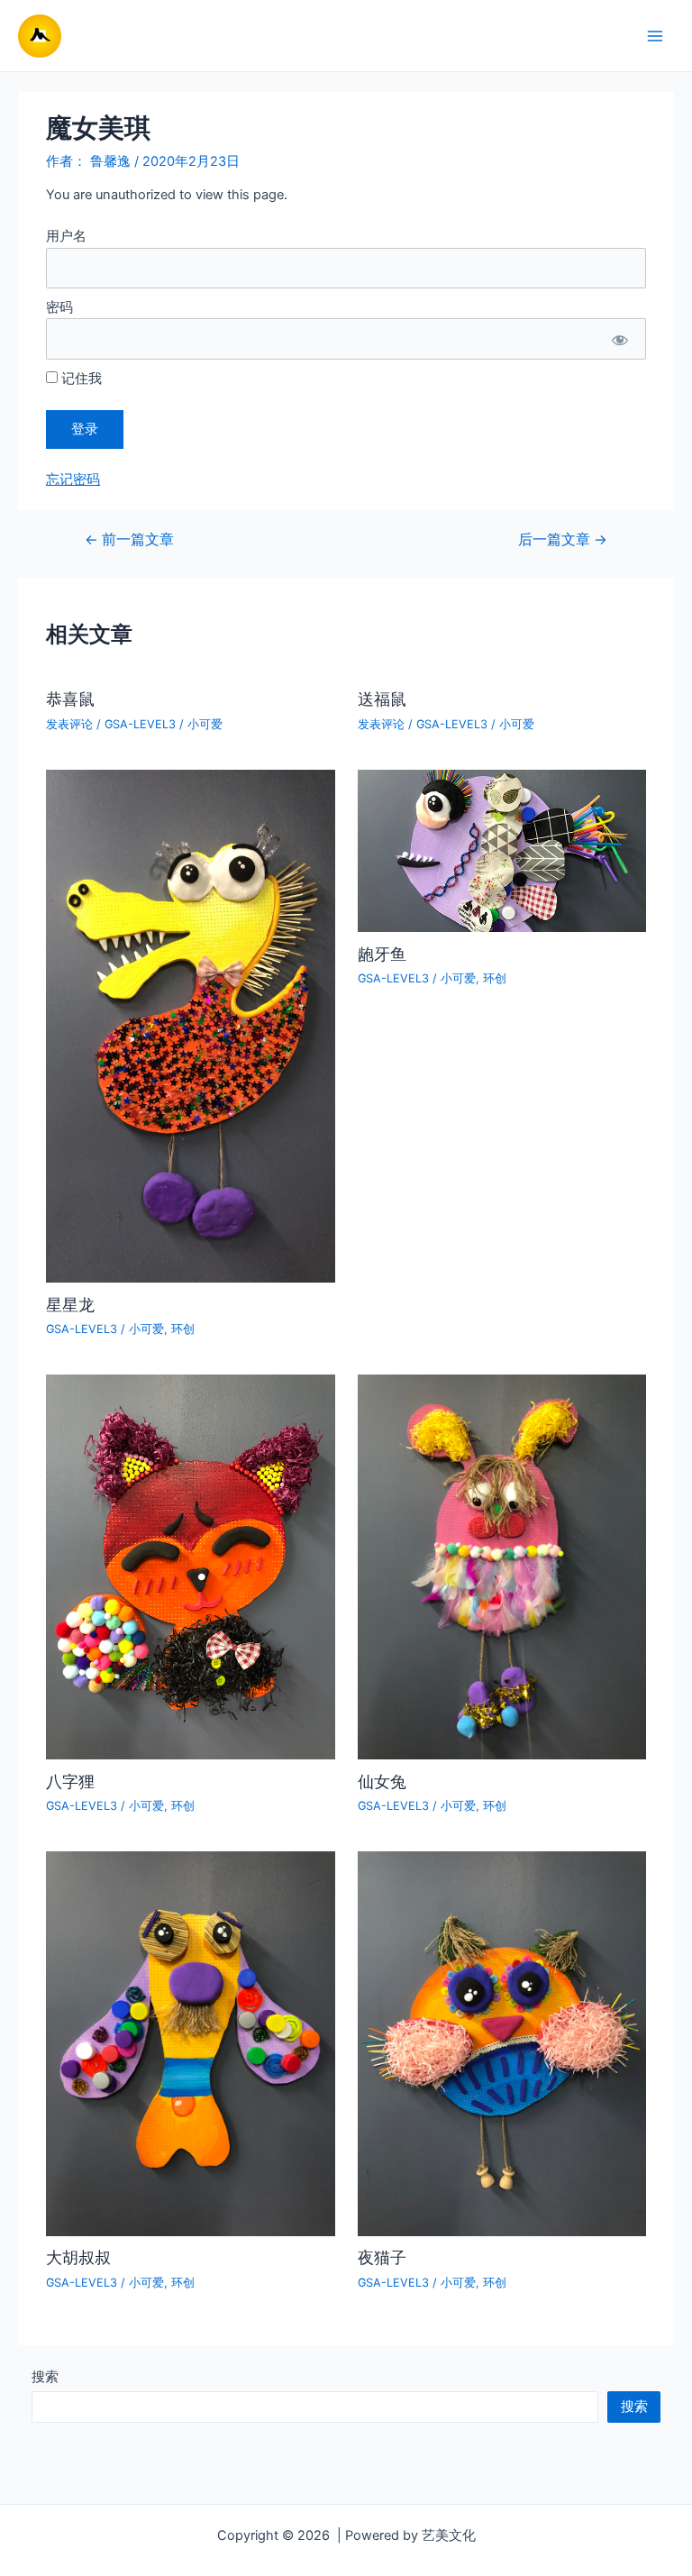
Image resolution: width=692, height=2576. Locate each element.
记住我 (80, 379)
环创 (183, 1329)
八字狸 (70, 1781)
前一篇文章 (129, 540)
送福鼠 (382, 699)
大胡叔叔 (78, 2257)
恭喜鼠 (70, 699)
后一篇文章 (563, 540)
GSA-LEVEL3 (140, 724)
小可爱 (205, 724)
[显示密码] (619, 338)
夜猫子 (382, 2257)
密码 (59, 307)
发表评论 (69, 724)
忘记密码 (73, 480)
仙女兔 (382, 1781)
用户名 (66, 236)
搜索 (45, 2377)
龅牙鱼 (382, 954)
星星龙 (70, 1304)
